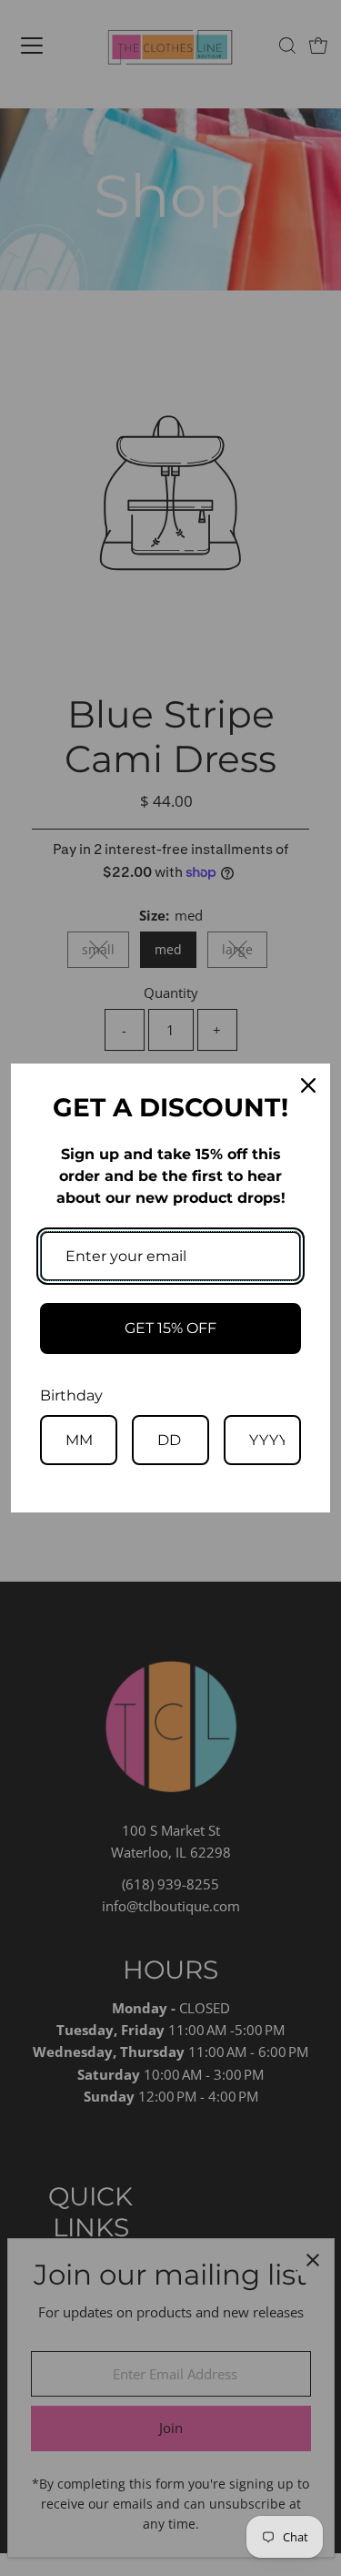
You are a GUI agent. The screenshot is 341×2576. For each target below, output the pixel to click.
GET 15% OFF (170, 1328)
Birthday (71, 1395)
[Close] (308, 1085)
